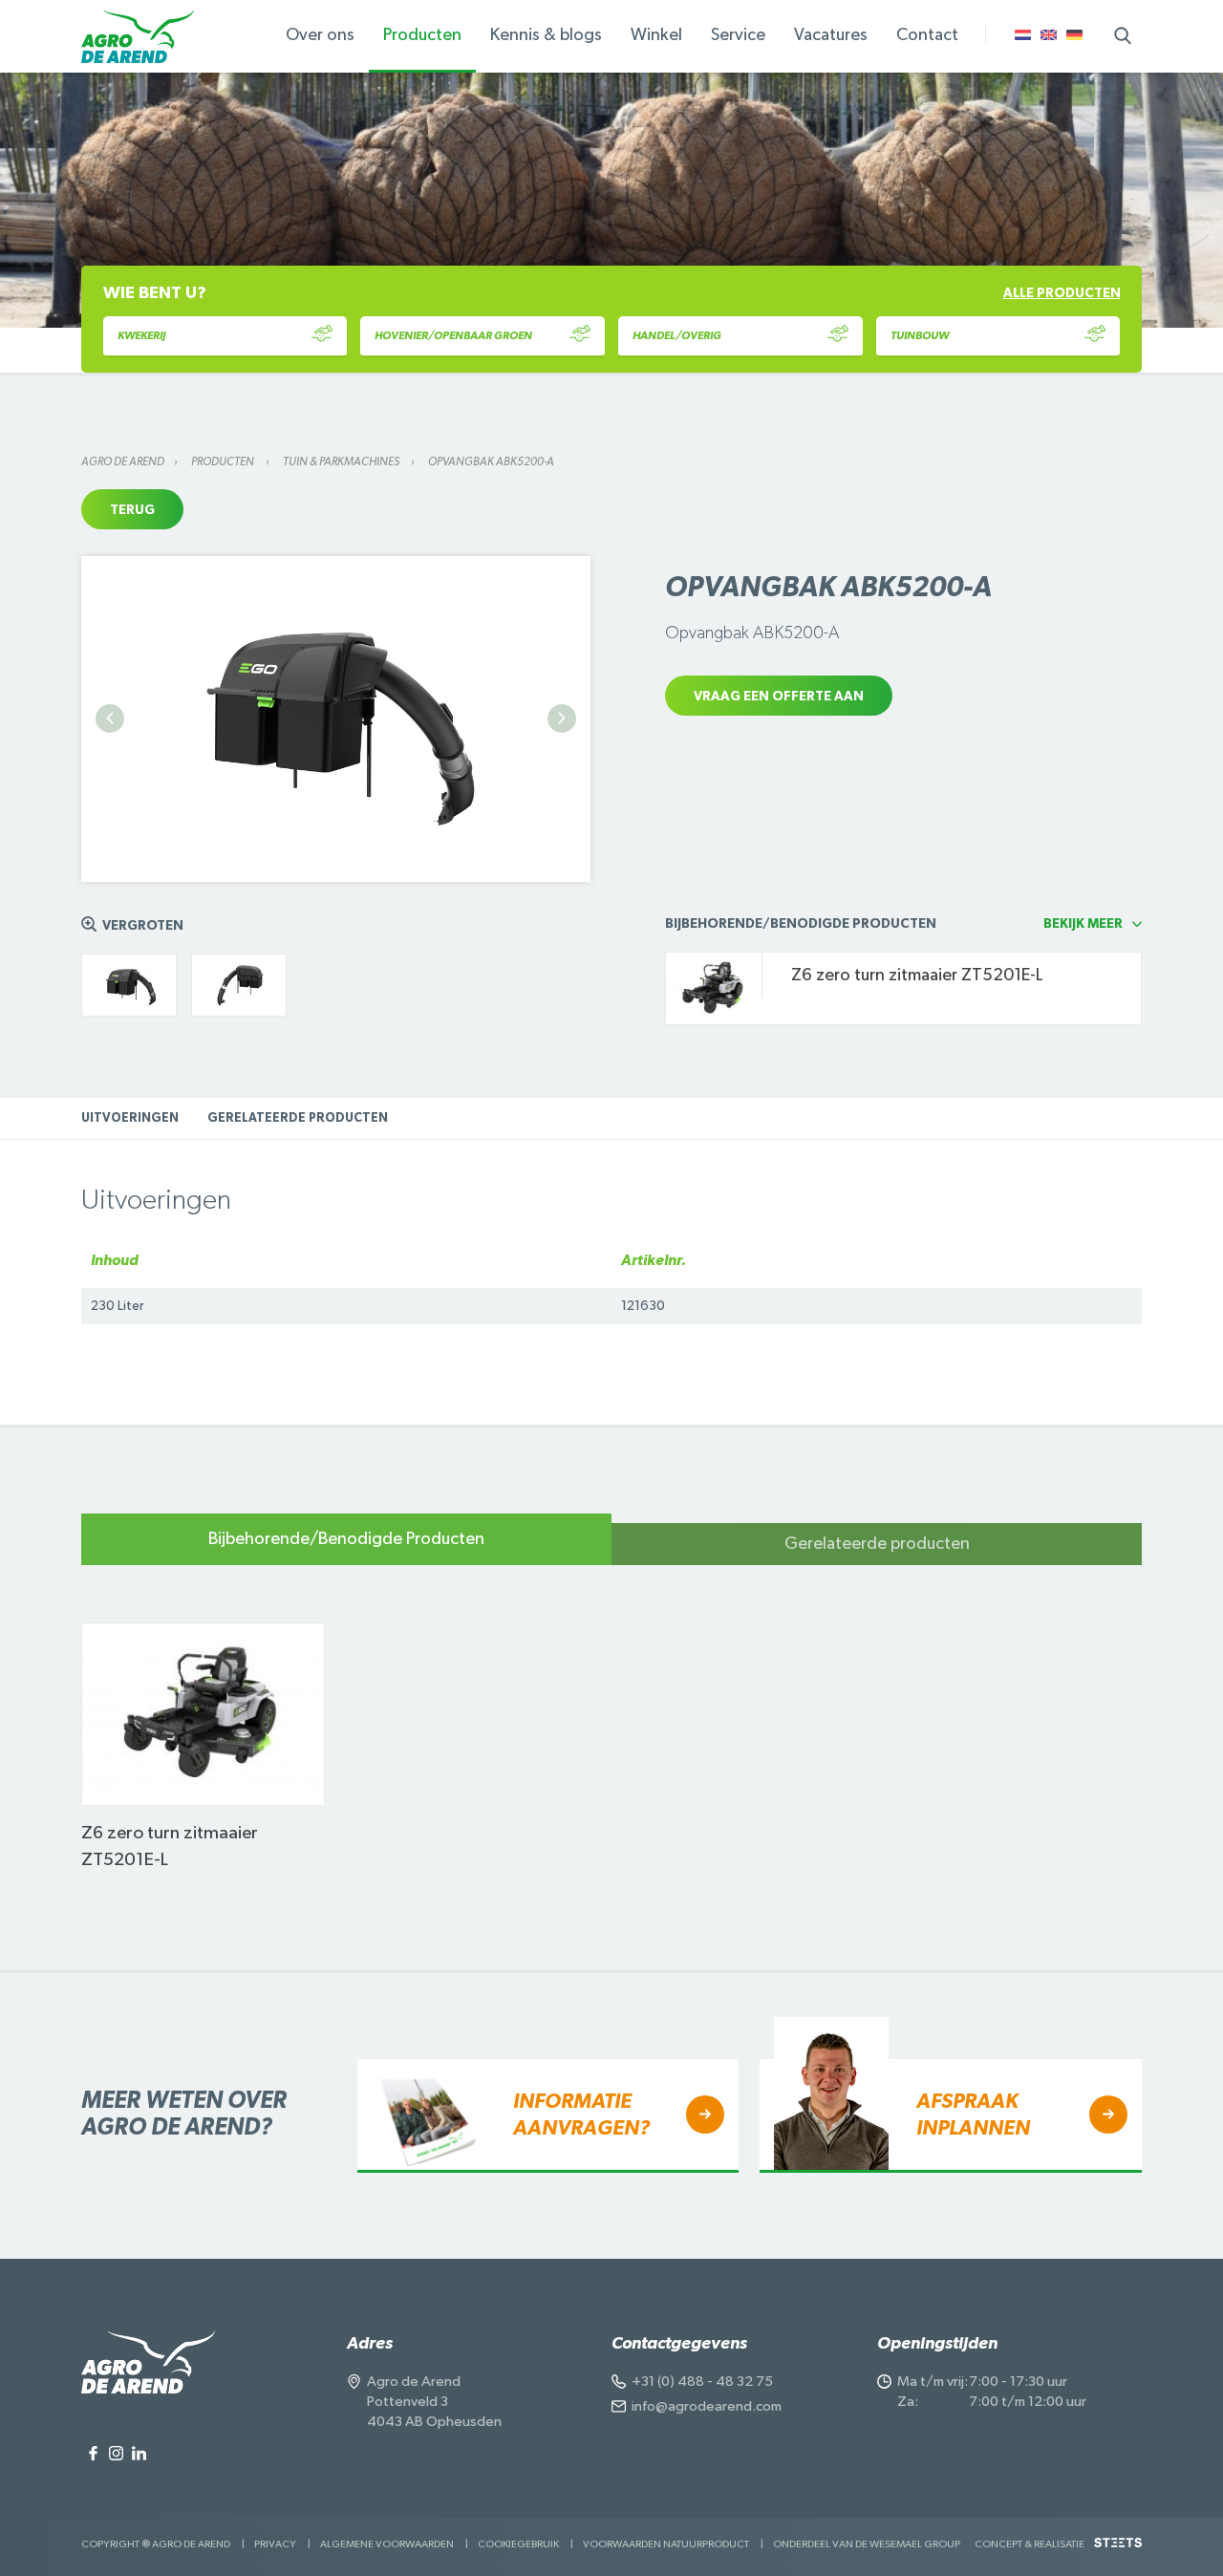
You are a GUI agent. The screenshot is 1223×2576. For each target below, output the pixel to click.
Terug (132, 510)
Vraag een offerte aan (779, 697)
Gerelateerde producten (298, 1118)
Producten (224, 462)
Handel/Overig (677, 335)
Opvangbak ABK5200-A (491, 462)
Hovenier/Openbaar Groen (453, 335)
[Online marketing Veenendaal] (1118, 2550)
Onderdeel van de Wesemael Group (867, 2544)
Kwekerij (141, 335)
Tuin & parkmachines (342, 462)
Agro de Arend (123, 462)
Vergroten (143, 926)
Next (562, 719)
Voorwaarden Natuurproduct (666, 2544)
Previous (110, 719)
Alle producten (1062, 293)
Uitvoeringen (130, 1118)
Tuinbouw (920, 335)
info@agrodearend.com (707, 2406)
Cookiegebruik (518, 2544)
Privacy (275, 2544)
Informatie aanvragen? (581, 2114)
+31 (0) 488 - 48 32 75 (702, 2382)
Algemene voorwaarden (387, 2544)
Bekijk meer (1083, 924)
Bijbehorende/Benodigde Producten (346, 1539)
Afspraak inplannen (973, 2114)
